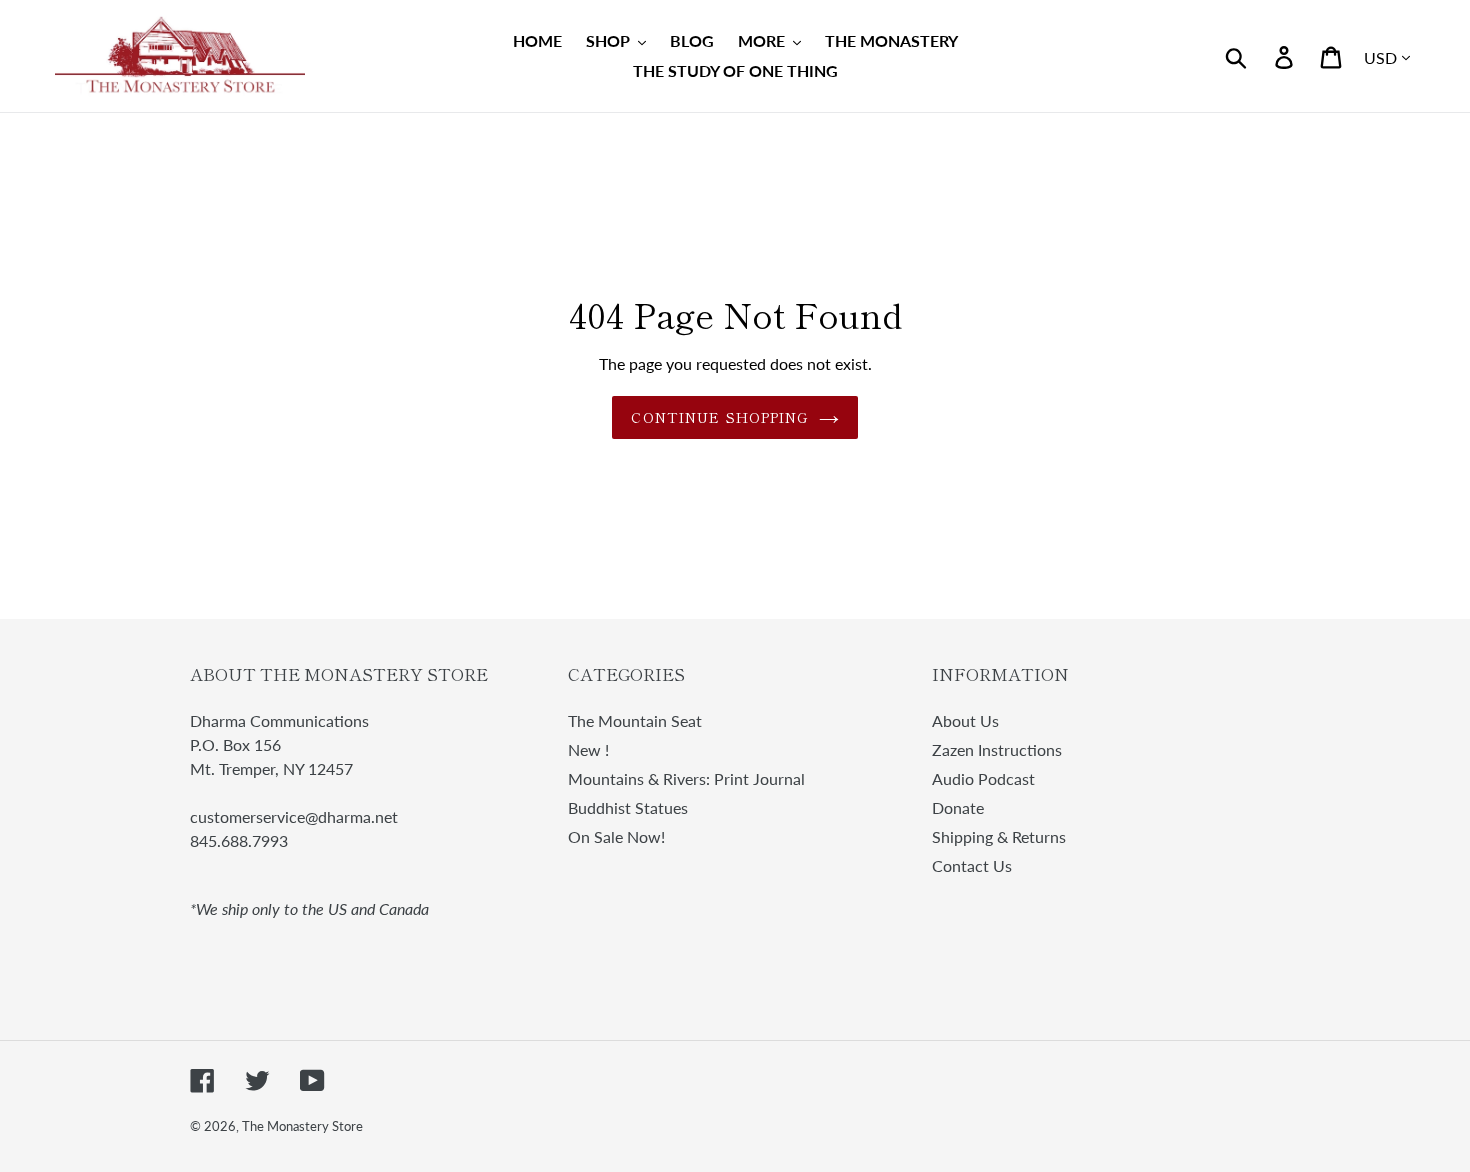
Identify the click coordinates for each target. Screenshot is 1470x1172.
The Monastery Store (302, 1126)
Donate (958, 807)
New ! (588, 749)
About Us (965, 720)
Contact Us (972, 865)
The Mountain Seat (635, 720)
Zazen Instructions (997, 749)
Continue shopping (719, 417)
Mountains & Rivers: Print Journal (686, 778)
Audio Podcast (983, 778)
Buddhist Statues (628, 807)
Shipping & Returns (999, 836)
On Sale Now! (616, 836)
